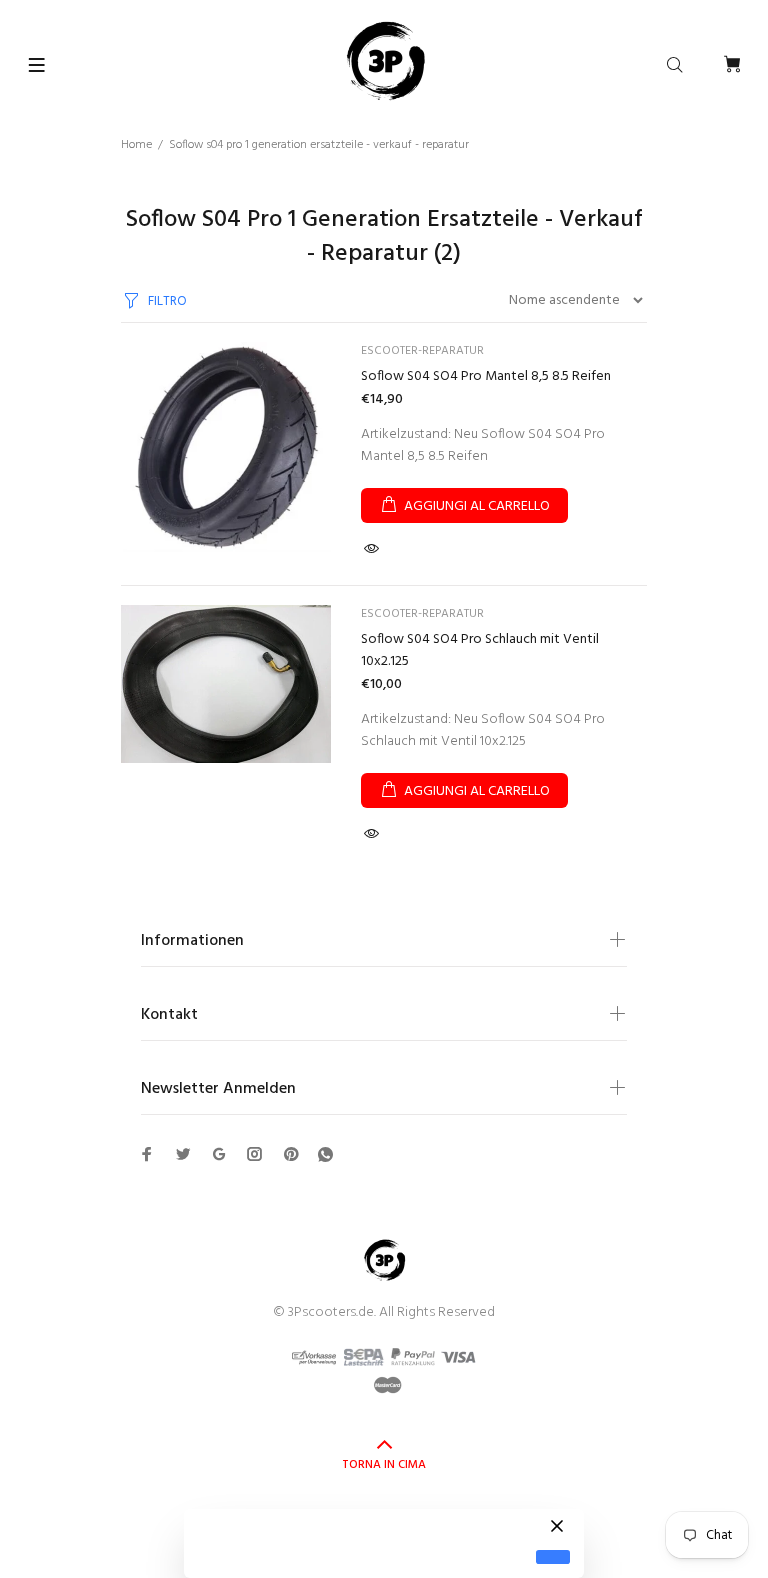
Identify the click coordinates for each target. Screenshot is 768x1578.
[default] (553, 1557)
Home (136, 145)
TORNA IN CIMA (384, 1465)
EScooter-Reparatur (422, 351)
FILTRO (167, 301)
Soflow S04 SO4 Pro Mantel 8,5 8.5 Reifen (486, 376)
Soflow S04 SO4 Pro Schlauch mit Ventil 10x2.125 (480, 650)
